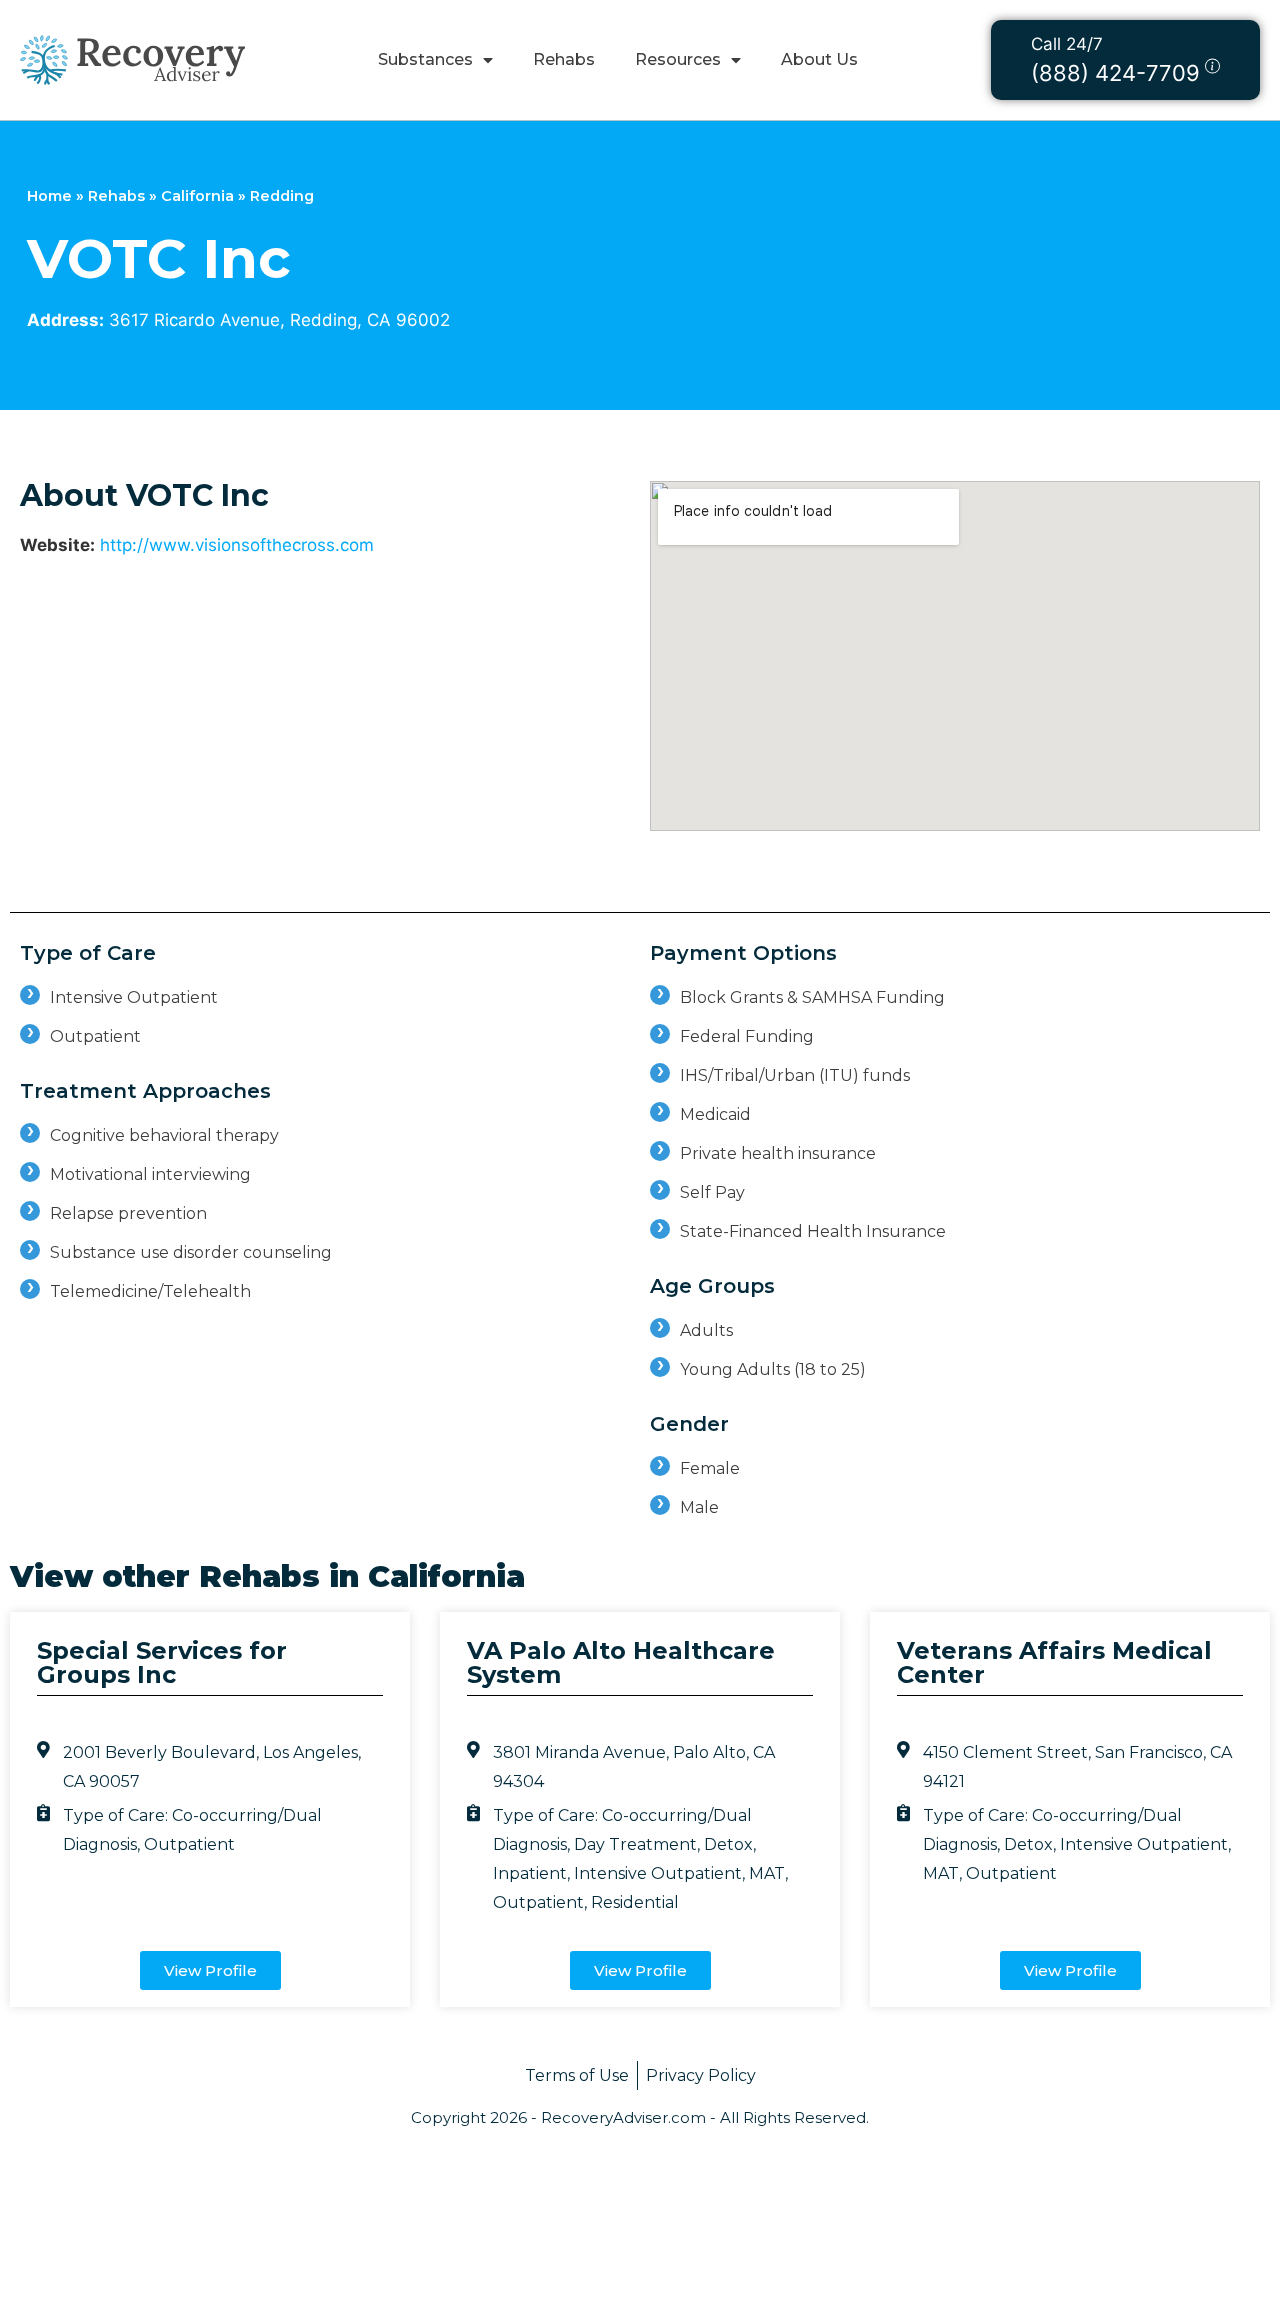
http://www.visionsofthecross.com (237, 545)
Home (49, 196)
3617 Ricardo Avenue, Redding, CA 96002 (279, 320)
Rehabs (564, 59)
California (197, 196)
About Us (819, 59)
